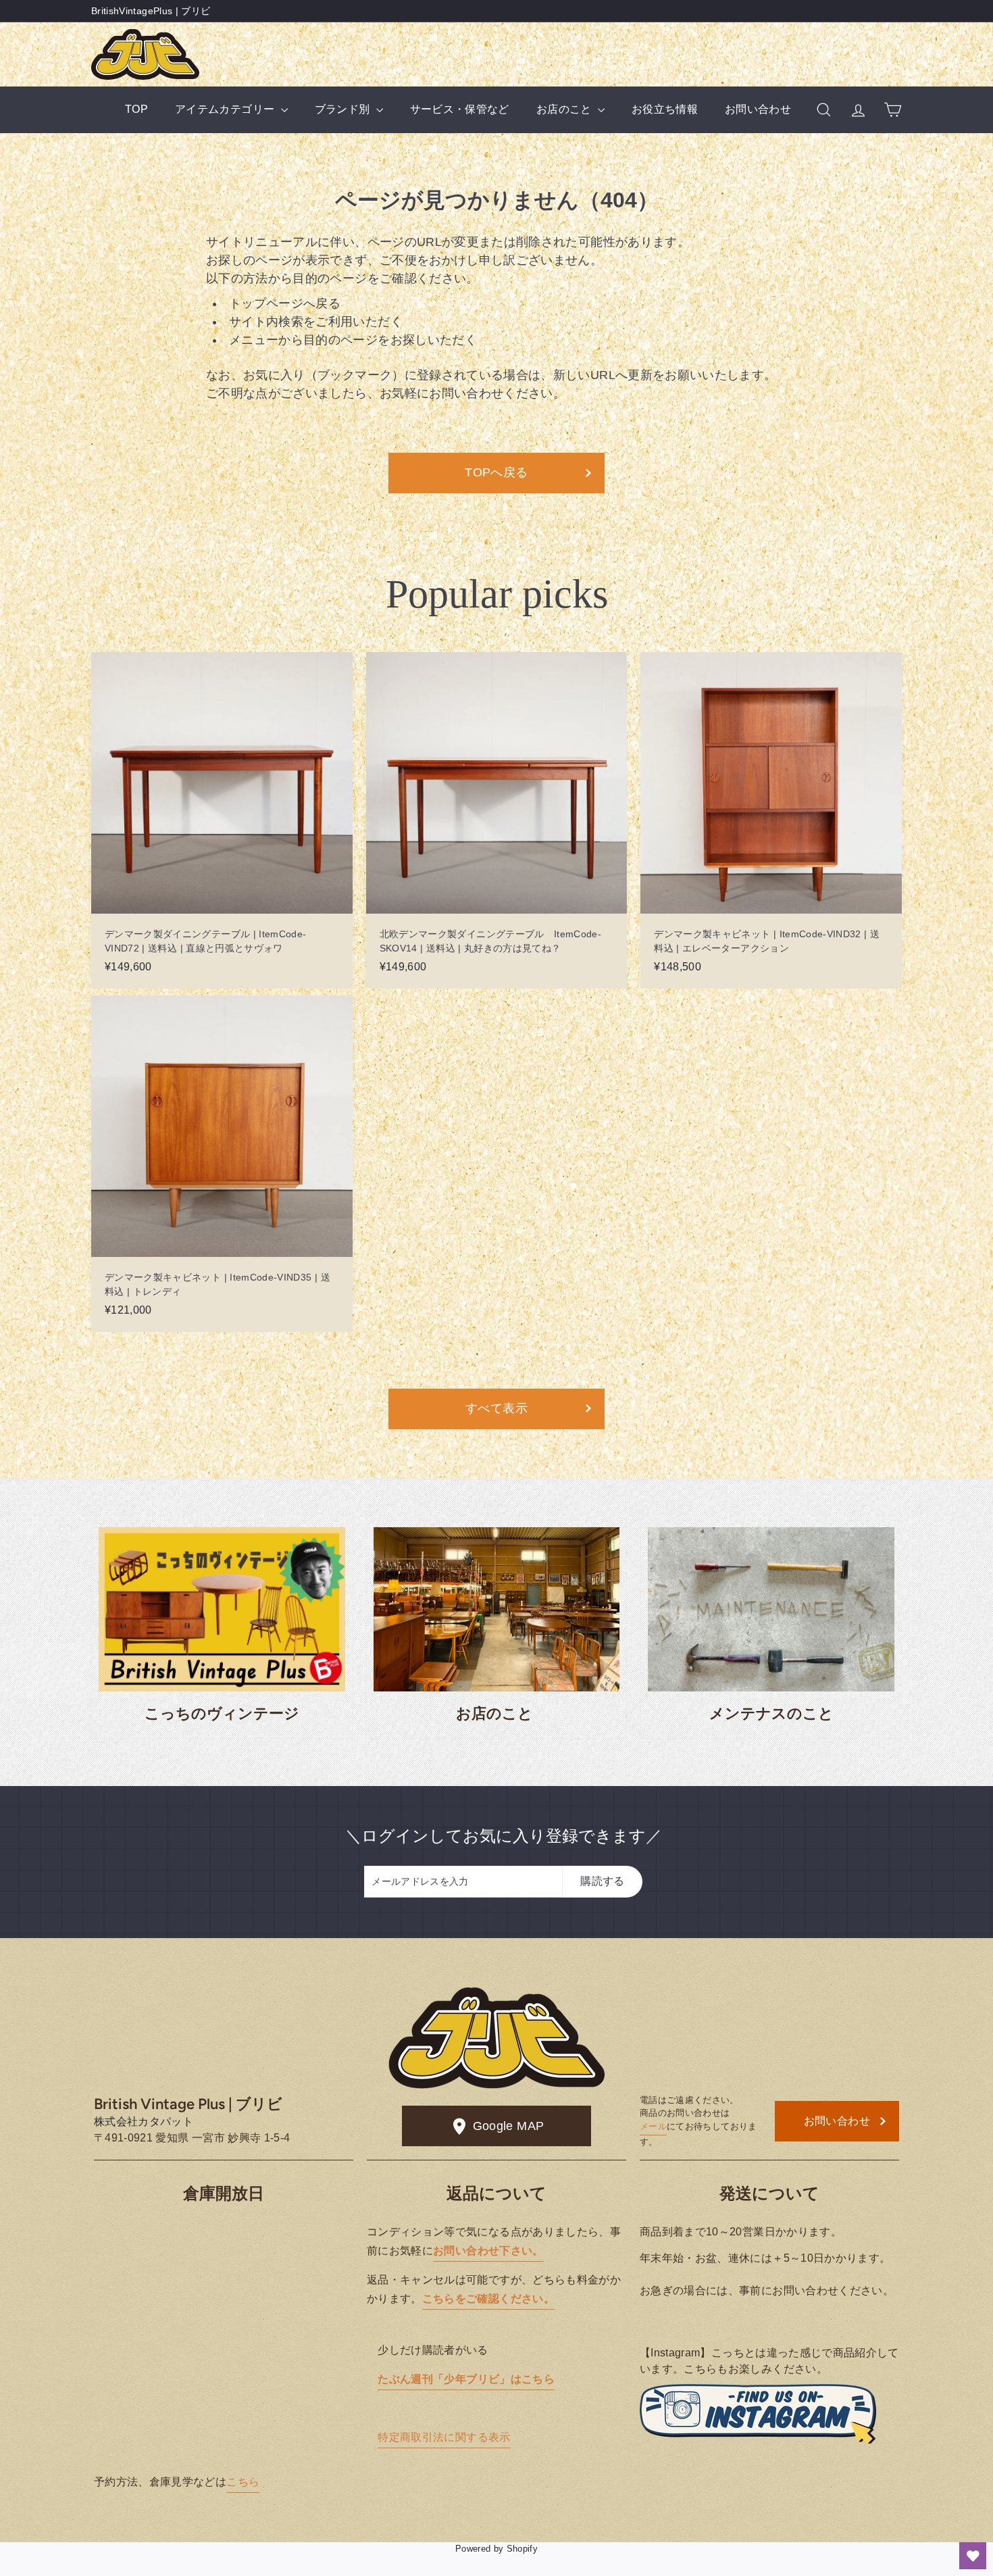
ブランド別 (344, 109)
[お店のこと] (497, 1609)
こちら (243, 2482)
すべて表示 (496, 1408)
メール (653, 2126)
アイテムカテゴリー (226, 109)
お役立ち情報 (665, 109)
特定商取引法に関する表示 (444, 2437)
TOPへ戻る (496, 472)
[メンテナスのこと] (771, 1609)
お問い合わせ (758, 109)
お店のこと (565, 109)
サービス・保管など (460, 109)
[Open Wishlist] (973, 2556)
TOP (136, 109)
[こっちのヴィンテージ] (222, 1609)
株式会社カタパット (144, 2122)
